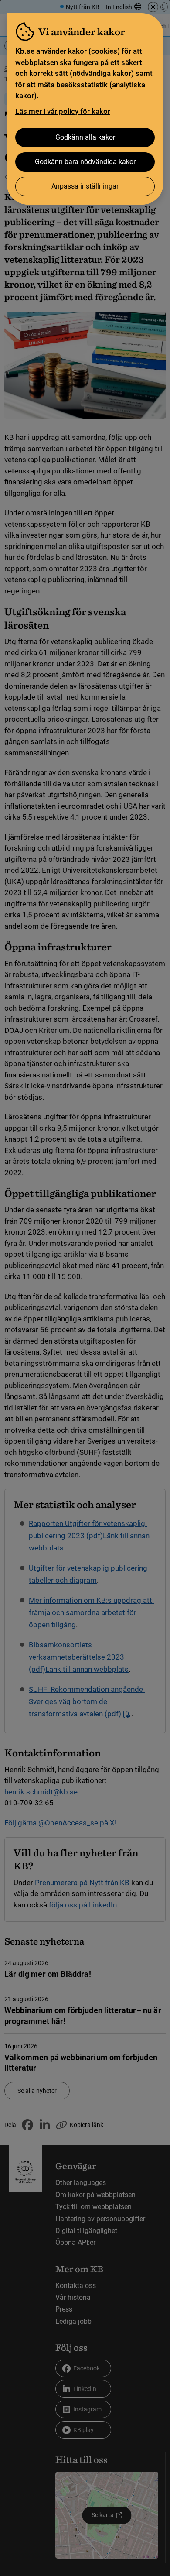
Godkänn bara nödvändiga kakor (85, 162)
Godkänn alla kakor (85, 137)
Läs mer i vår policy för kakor (63, 111)
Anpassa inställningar (85, 186)
